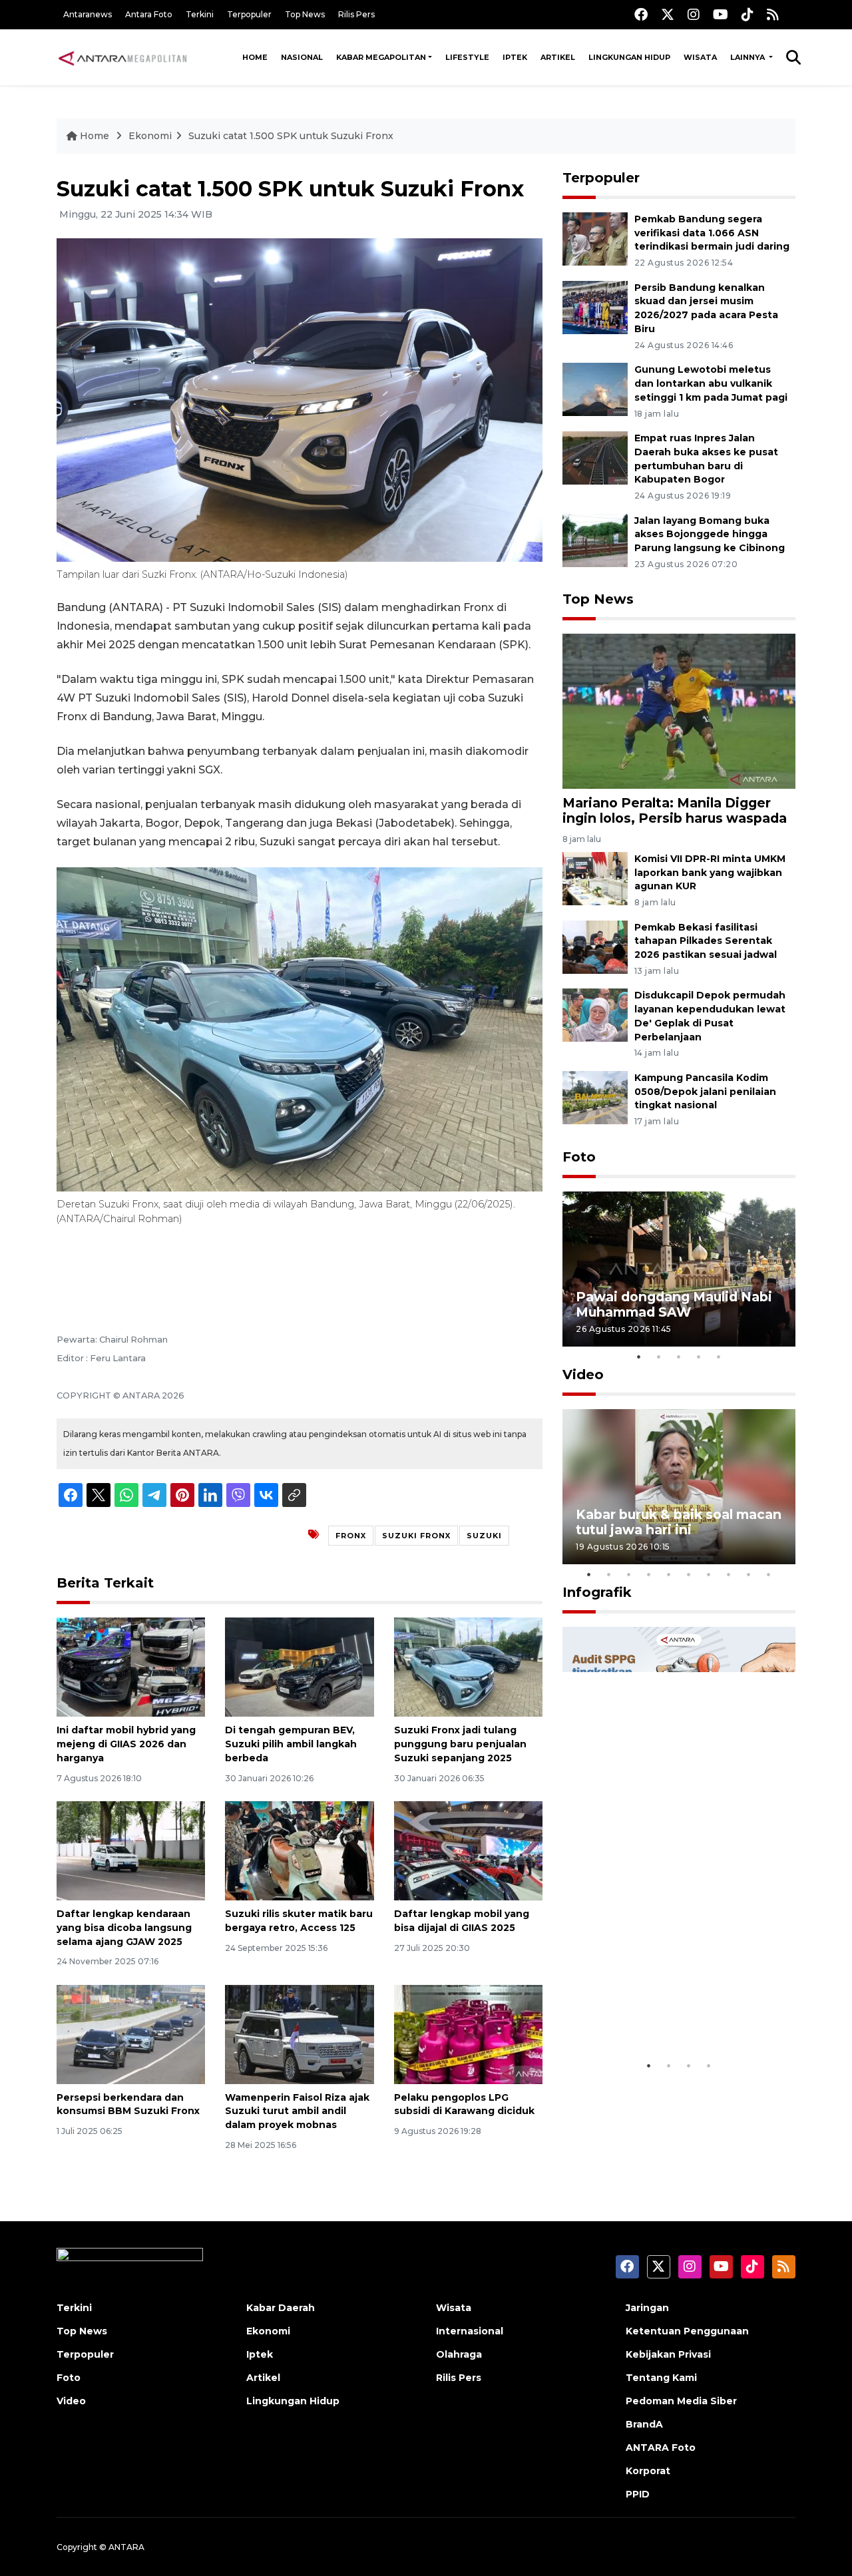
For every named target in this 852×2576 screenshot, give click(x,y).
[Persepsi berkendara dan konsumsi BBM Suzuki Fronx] (131, 2033)
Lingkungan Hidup (629, 57)
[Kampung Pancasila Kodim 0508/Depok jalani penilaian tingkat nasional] (595, 1097)
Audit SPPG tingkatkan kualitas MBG (654, 2012)
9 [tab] (749, 1574)
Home (255, 57)
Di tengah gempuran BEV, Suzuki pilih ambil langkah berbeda (291, 1744)
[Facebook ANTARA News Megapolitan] (641, 14)
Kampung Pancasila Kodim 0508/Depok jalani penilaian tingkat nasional (705, 1092)
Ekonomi (150, 136)
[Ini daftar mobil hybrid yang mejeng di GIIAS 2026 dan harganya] (131, 1666)
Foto (579, 1157)
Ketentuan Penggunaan (687, 2331)
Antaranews (88, 14)
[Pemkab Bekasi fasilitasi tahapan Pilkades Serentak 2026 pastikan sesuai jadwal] (595, 946)
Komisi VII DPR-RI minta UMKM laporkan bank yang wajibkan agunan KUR (710, 873)
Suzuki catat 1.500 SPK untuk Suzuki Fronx (291, 136)
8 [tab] (729, 1574)
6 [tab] (689, 1574)
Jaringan (647, 2308)
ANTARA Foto (661, 2448)
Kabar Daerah (281, 2308)
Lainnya (748, 57)
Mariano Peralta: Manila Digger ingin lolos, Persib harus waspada (675, 810)
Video (583, 1375)
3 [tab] (679, 1357)
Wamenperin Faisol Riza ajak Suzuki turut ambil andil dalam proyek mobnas (297, 2111)
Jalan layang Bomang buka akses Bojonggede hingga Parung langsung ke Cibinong (710, 535)
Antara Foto (149, 14)
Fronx (351, 1536)
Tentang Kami (661, 2378)
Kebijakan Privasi (668, 2354)
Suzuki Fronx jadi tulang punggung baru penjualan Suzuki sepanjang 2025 (460, 1744)
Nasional (302, 57)
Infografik (597, 1592)
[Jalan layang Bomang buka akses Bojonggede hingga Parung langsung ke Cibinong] (595, 539)
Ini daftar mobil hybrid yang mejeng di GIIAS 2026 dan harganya (126, 1744)
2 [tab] (659, 1357)
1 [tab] (639, 1357)
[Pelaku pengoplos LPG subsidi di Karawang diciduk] (468, 2033)
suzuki (484, 1536)
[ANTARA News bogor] (123, 57)
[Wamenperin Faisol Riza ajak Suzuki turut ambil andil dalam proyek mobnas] (299, 2033)
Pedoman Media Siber (681, 2401)
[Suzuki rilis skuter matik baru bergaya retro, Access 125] (299, 1850)
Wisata (700, 57)
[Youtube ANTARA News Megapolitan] (721, 14)
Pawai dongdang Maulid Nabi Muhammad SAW (674, 1304)
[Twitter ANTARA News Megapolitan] (668, 14)
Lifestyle (467, 57)
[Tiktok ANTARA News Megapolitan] (747, 14)
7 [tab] (709, 1574)
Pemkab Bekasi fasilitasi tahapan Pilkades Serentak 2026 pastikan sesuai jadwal (706, 941)
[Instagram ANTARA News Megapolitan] (694, 14)
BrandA (644, 2424)
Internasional (470, 2331)
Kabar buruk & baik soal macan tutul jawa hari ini (679, 1522)
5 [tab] (719, 1357)
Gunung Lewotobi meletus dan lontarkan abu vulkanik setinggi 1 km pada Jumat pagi (711, 383)
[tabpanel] (679, 1269)
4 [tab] (699, 1357)
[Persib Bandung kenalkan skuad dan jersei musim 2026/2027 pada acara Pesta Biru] (595, 307)
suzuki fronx (416, 1536)
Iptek (515, 57)
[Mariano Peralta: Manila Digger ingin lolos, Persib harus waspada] (679, 711)
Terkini (200, 14)
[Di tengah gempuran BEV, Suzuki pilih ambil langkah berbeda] (299, 1666)
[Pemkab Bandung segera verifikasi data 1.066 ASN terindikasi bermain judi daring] (595, 238)
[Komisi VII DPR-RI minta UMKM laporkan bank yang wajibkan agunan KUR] (595, 878)
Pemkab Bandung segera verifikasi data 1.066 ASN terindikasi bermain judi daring (712, 233)
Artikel (558, 57)
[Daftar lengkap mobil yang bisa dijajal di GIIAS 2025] (468, 1850)
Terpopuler (249, 14)
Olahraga (459, 2354)
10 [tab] (769, 1574)
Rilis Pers (356, 14)
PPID (638, 2494)
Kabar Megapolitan (381, 57)
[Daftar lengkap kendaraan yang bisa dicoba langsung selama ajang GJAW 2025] (131, 1850)
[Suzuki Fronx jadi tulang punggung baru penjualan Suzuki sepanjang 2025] (468, 1666)
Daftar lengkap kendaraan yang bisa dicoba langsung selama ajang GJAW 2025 (124, 1928)
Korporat (648, 2471)
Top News (305, 14)
